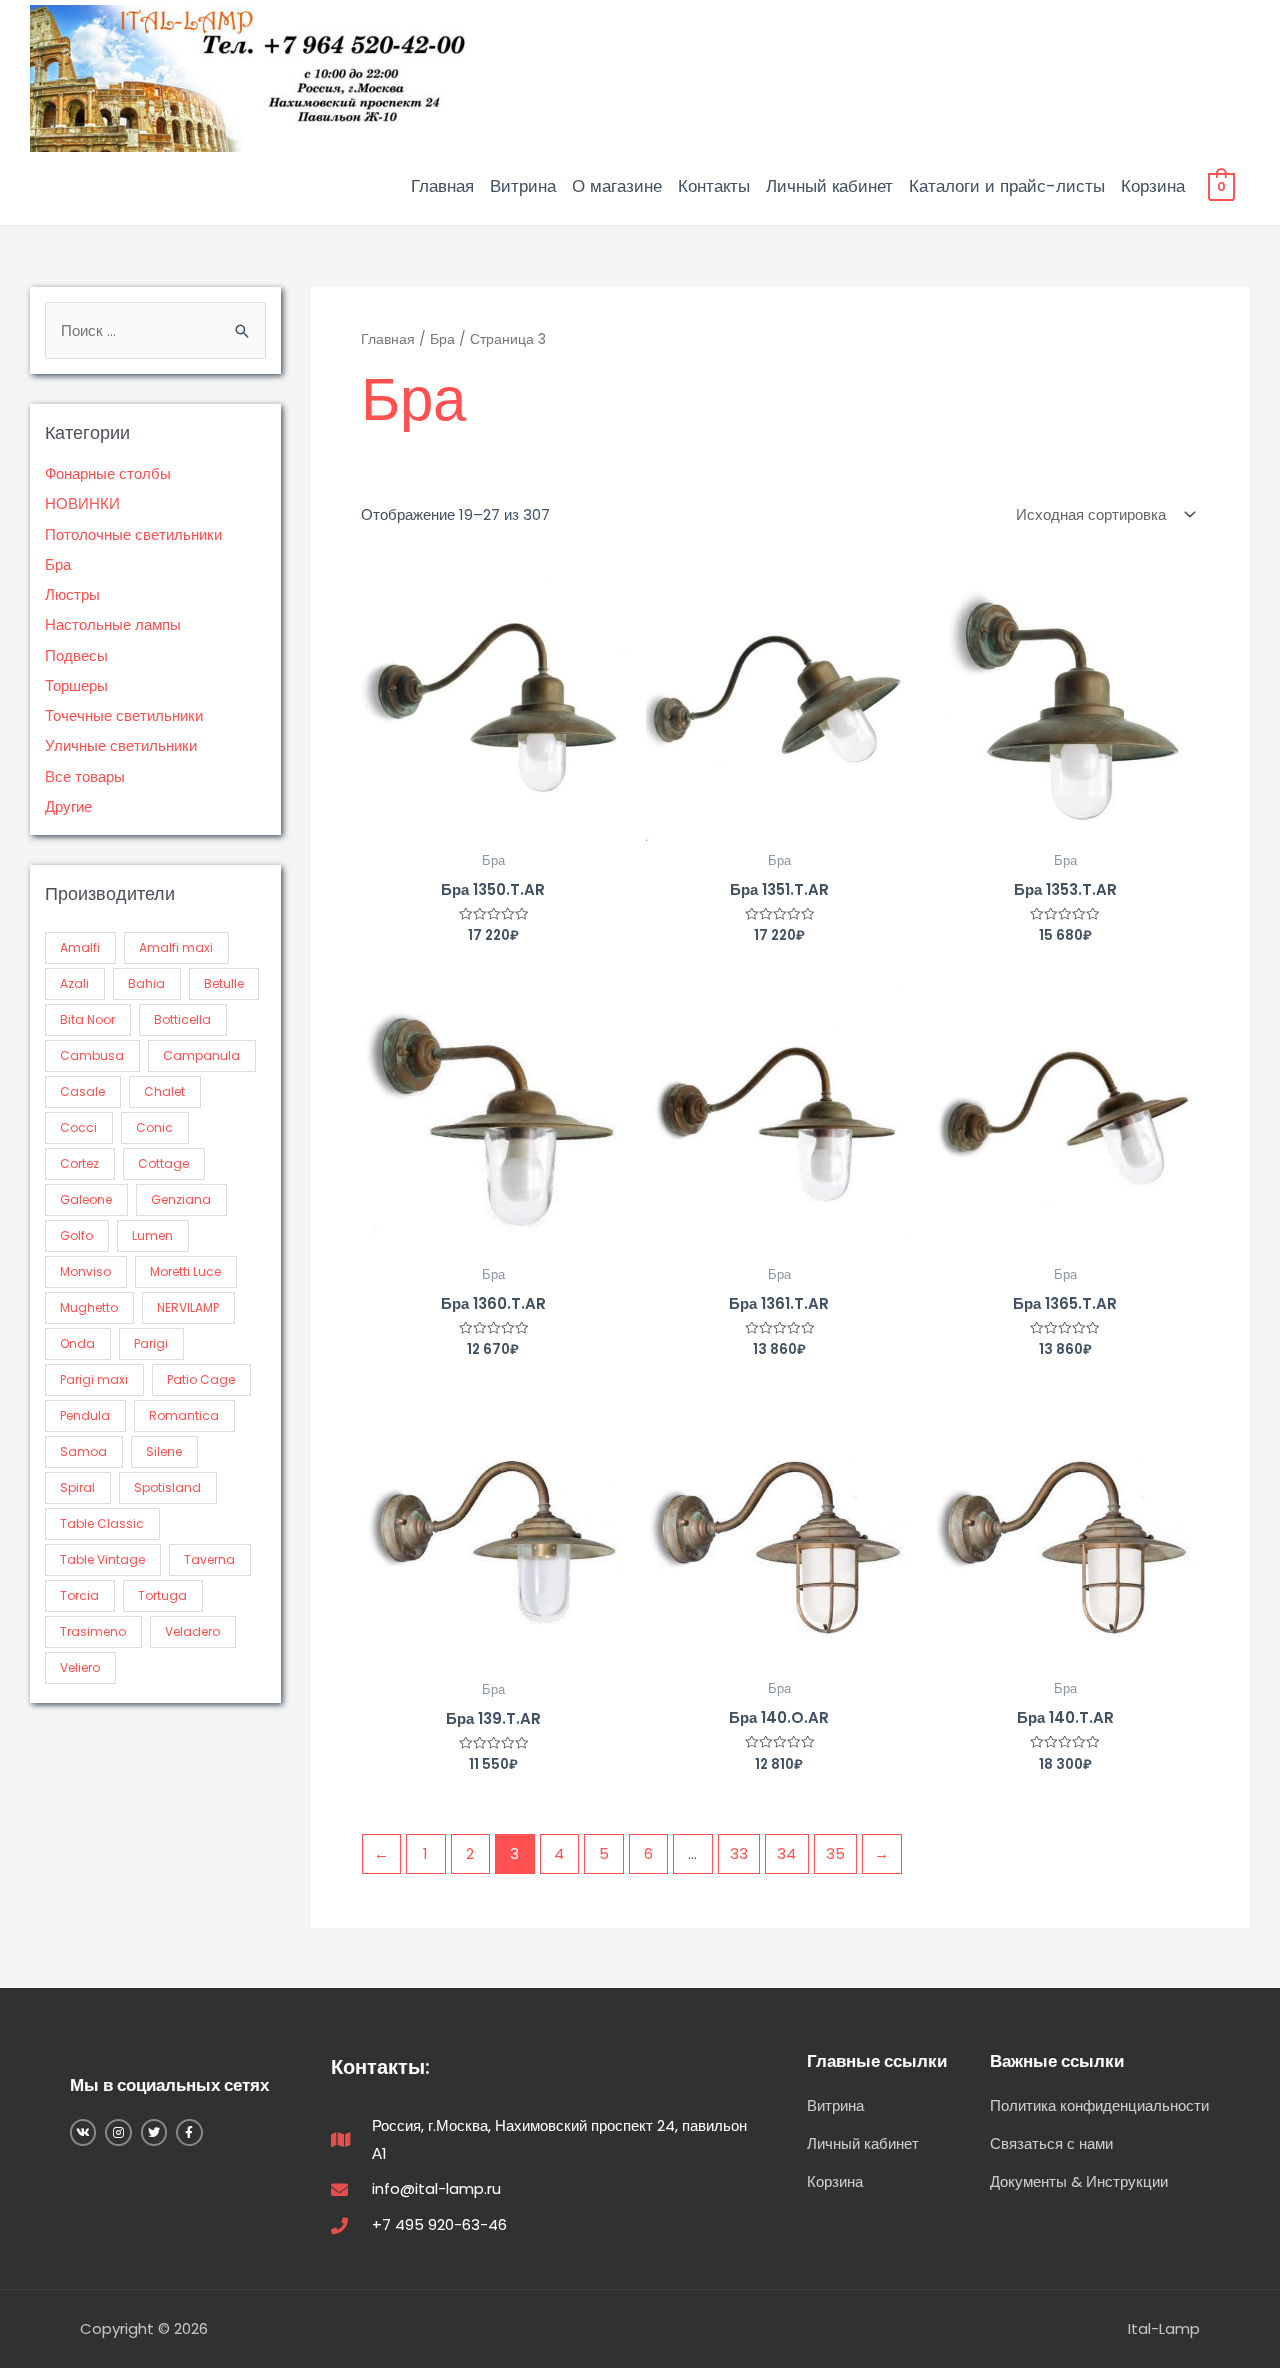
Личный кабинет (829, 186)
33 (739, 1853)
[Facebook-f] (189, 2132)
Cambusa (92, 1055)
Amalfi (80, 947)
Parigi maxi (94, 1379)
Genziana (181, 1199)
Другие (68, 806)
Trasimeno (93, 1631)
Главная (442, 186)
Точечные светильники (124, 715)
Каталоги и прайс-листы (1007, 186)
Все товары (85, 776)
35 (835, 1853)
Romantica (184, 1415)
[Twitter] (154, 2132)
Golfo (76, 1235)
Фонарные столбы (108, 473)
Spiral (77, 1487)
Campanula (201, 1055)
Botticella (182, 1019)
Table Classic (102, 1523)
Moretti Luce (185, 1271)
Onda (77, 1343)
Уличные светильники (121, 745)
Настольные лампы (113, 624)
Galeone (86, 1199)
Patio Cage (201, 1379)
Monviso (85, 1271)
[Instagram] (118, 2132)
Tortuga (162, 1595)
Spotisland (167, 1487)
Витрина (523, 186)
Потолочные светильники (133, 534)
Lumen (152, 1235)
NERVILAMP (188, 1307)
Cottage (163, 1163)
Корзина (1153, 186)
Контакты (714, 186)
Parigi (151, 1343)
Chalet (164, 1091)
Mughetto (89, 1307)
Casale (82, 1091)
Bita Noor (87, 1019)
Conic (154, 1127)
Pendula (85, 1415)
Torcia (79, 1595)
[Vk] (83, 2132)
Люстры (72, 594)
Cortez (79, 1163)
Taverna (209, 1559)
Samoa (83, 1451)
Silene (164, 1451)
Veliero (80, 1667)
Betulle (224, 983)
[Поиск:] (155, 330)
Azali (74, 983)
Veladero (192, 1631)
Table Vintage (102, 1559)
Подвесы (76, 655)
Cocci (78, 1127)
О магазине (617, 186)
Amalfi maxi (176, 947)
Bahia (146, 983)
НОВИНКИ (82, 503)
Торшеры (76, 685)
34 (786, 1853)
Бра (58, 564)
